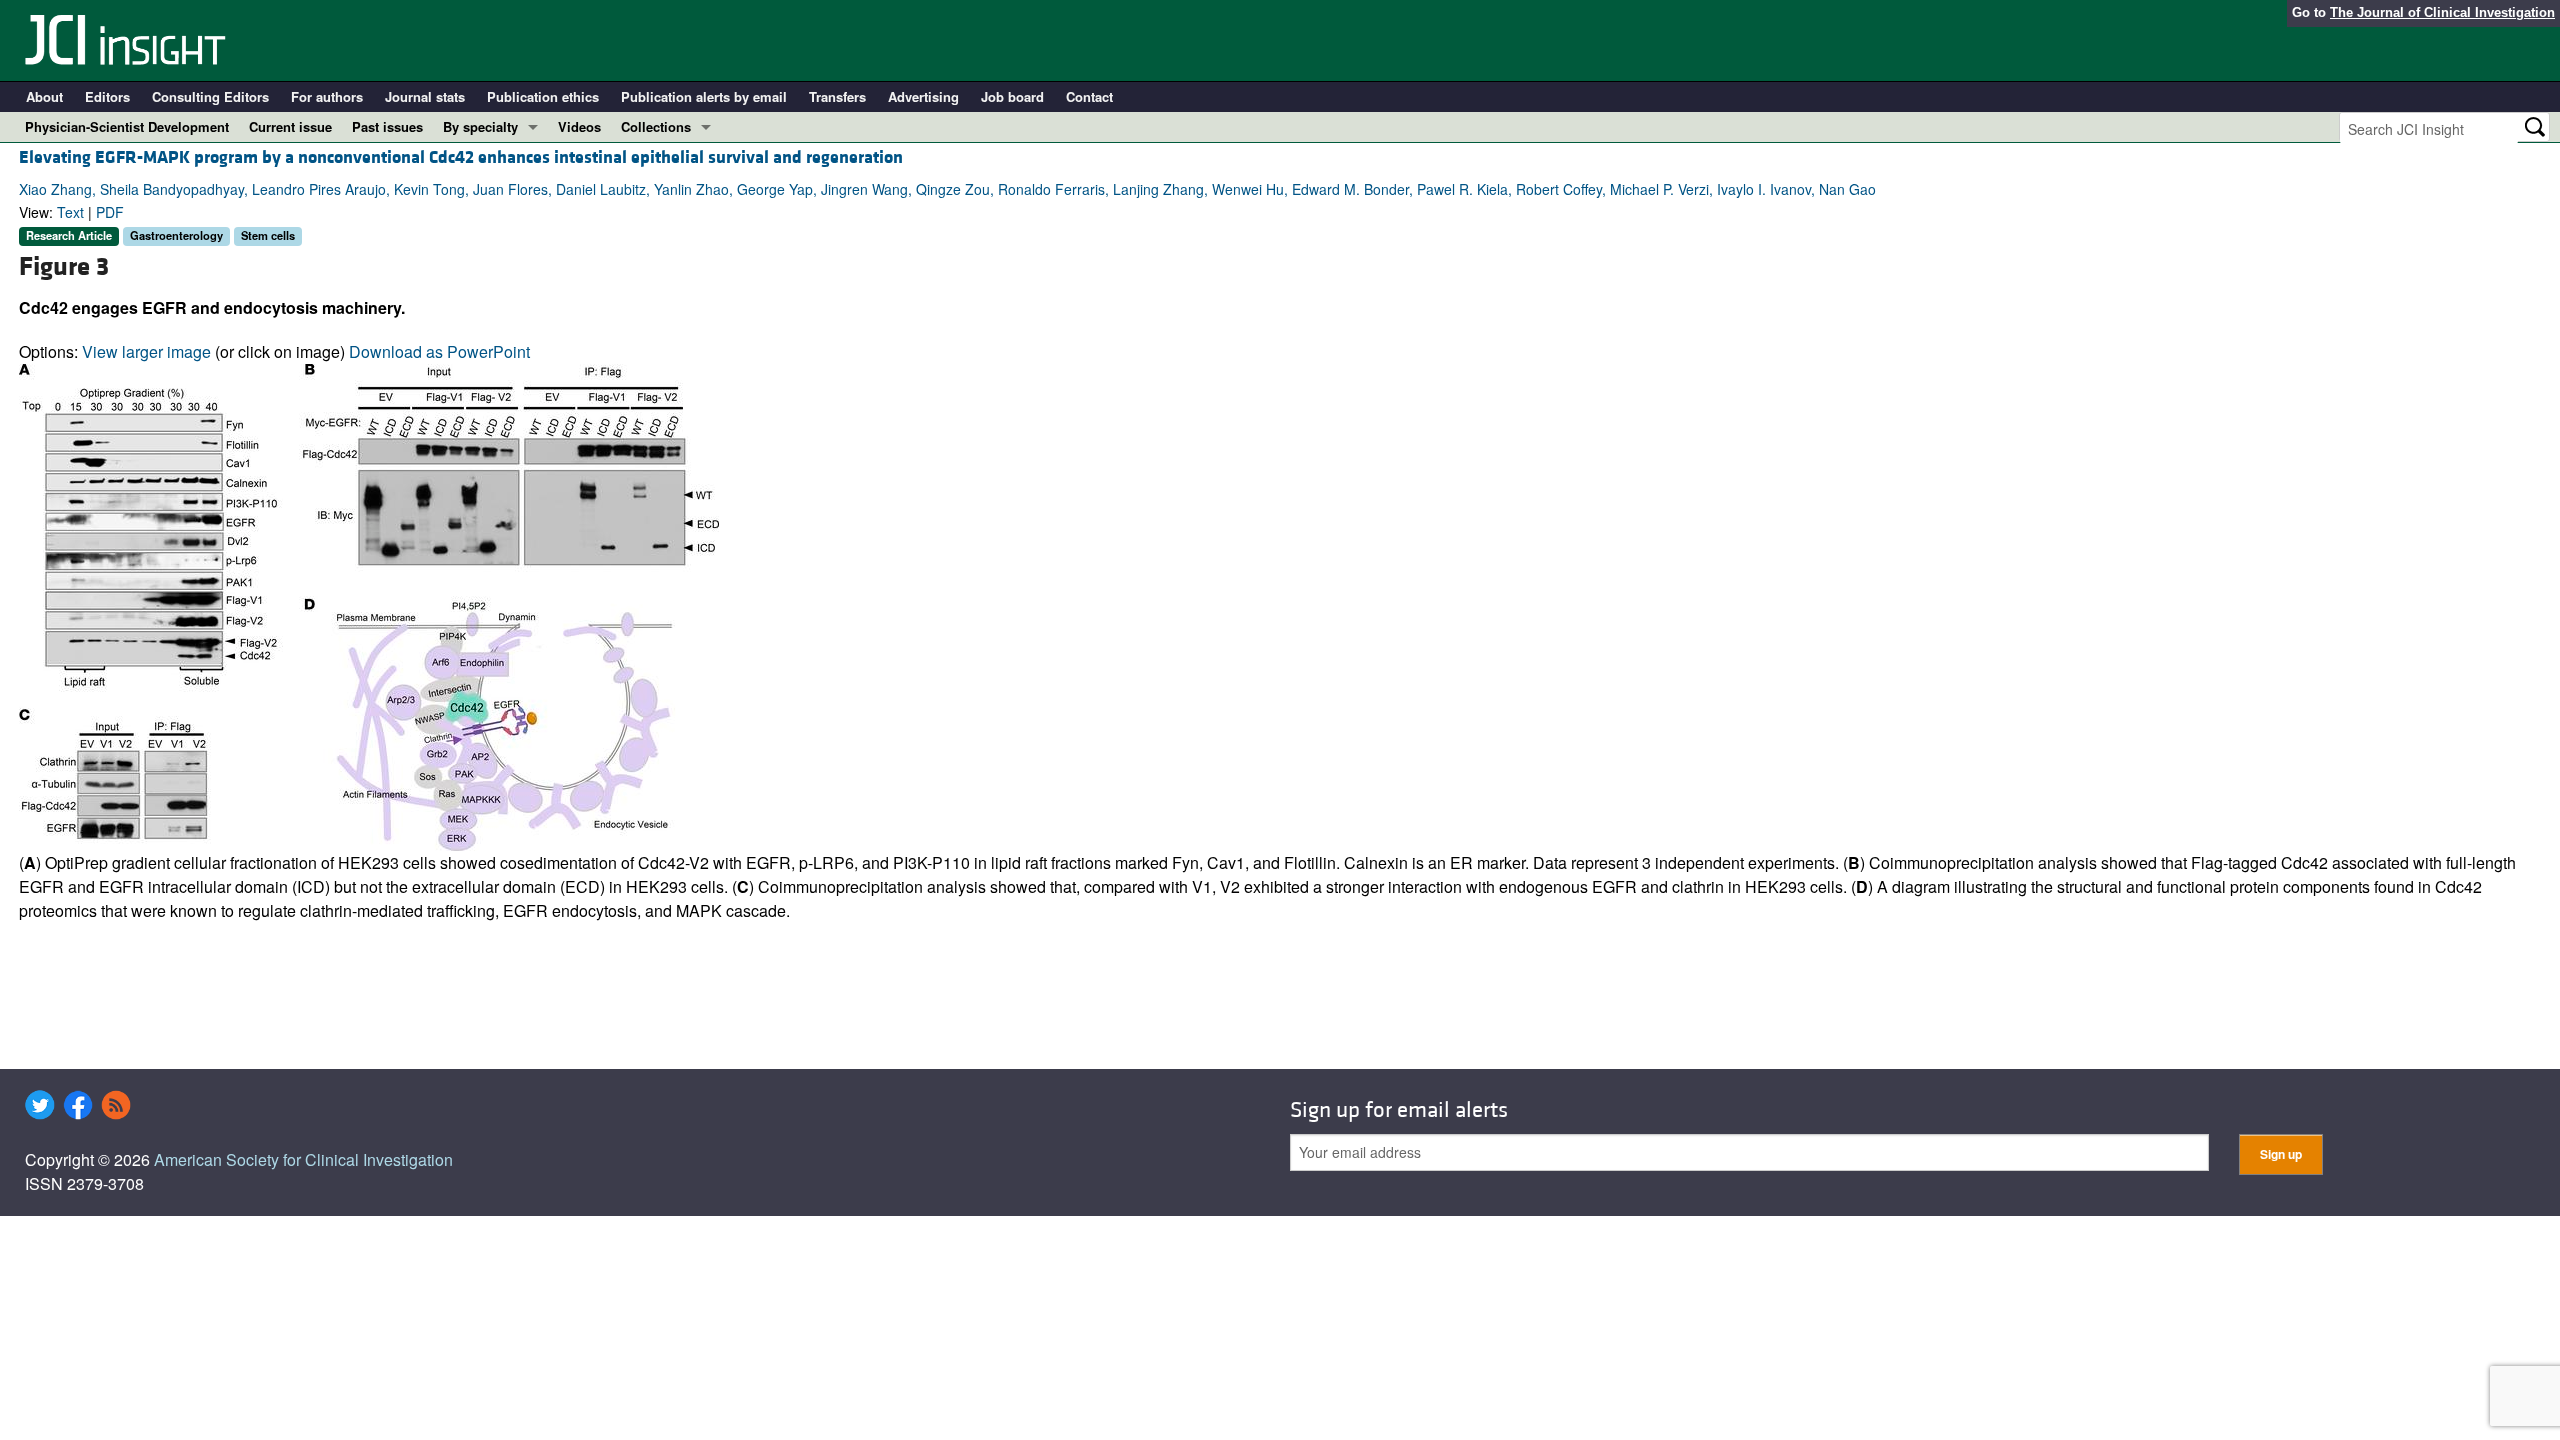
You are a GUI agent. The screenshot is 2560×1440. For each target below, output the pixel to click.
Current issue (290, 126)
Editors (107, 96)
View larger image (146, 351)
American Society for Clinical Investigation (303, 1159)
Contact (1089, 96)
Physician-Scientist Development (127, 126)
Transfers (837, 96)
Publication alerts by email (704, 96)
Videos (579, 126)
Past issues (387, 126)
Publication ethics (543, 96)
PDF (110, 212)
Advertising (923, 96)
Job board (1012, 96)
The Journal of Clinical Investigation (2442, 12)
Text (70, 212)
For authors (327, 96)
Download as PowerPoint (439, 351)
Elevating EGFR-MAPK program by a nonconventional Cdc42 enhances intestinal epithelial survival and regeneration (461, 157)
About (44, 96)
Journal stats (425, 96)
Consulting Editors (210, 96)
